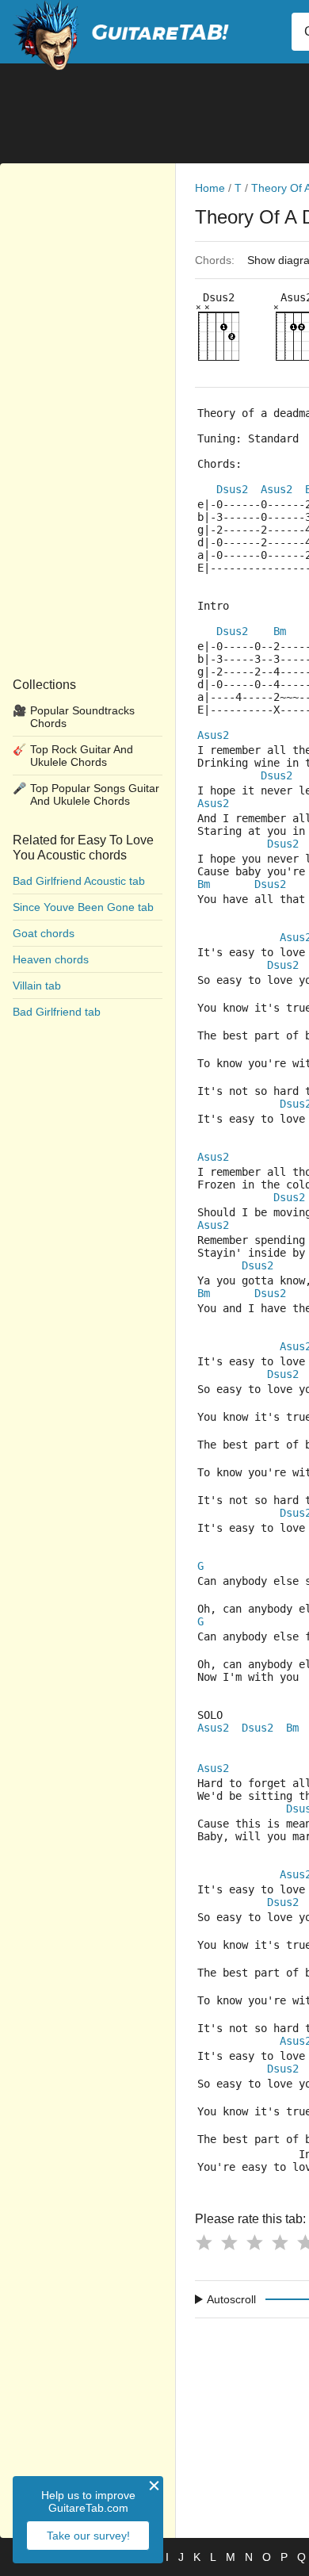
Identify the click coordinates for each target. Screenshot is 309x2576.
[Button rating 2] (229, 2242)
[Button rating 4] (280, 2242)
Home (210, 188)
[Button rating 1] (204, 2242)
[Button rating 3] (254, 2242)
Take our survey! (88, 2536)
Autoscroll (231, 2299)
